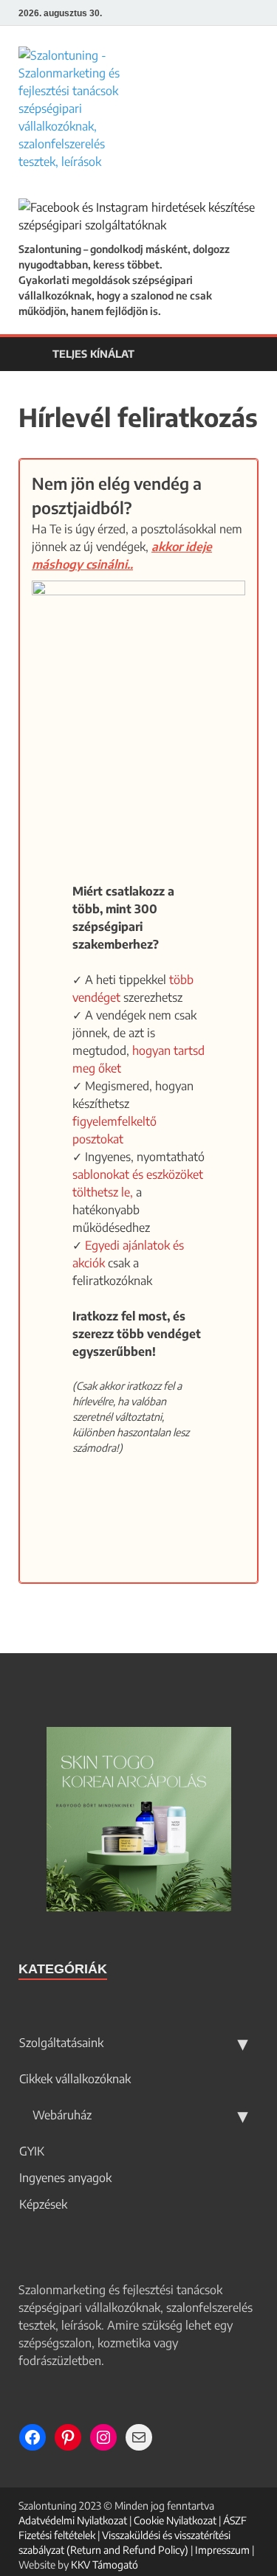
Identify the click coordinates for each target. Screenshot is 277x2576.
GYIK (32, 2151)
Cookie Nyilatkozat (175, 2520)
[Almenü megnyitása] (243, 2043)
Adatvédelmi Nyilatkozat (73, 2520)
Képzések (43, 2204)
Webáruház (61, 2115)
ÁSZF (235, 2520)
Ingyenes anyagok (65, 2178)
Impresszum (222, 2550)
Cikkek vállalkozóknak (75, 2079)
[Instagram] (254, 13)
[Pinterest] (236, 13)
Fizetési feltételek (57, 2535)
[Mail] (139, 2437)
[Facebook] (218, 13)
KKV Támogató (105, 2565)
